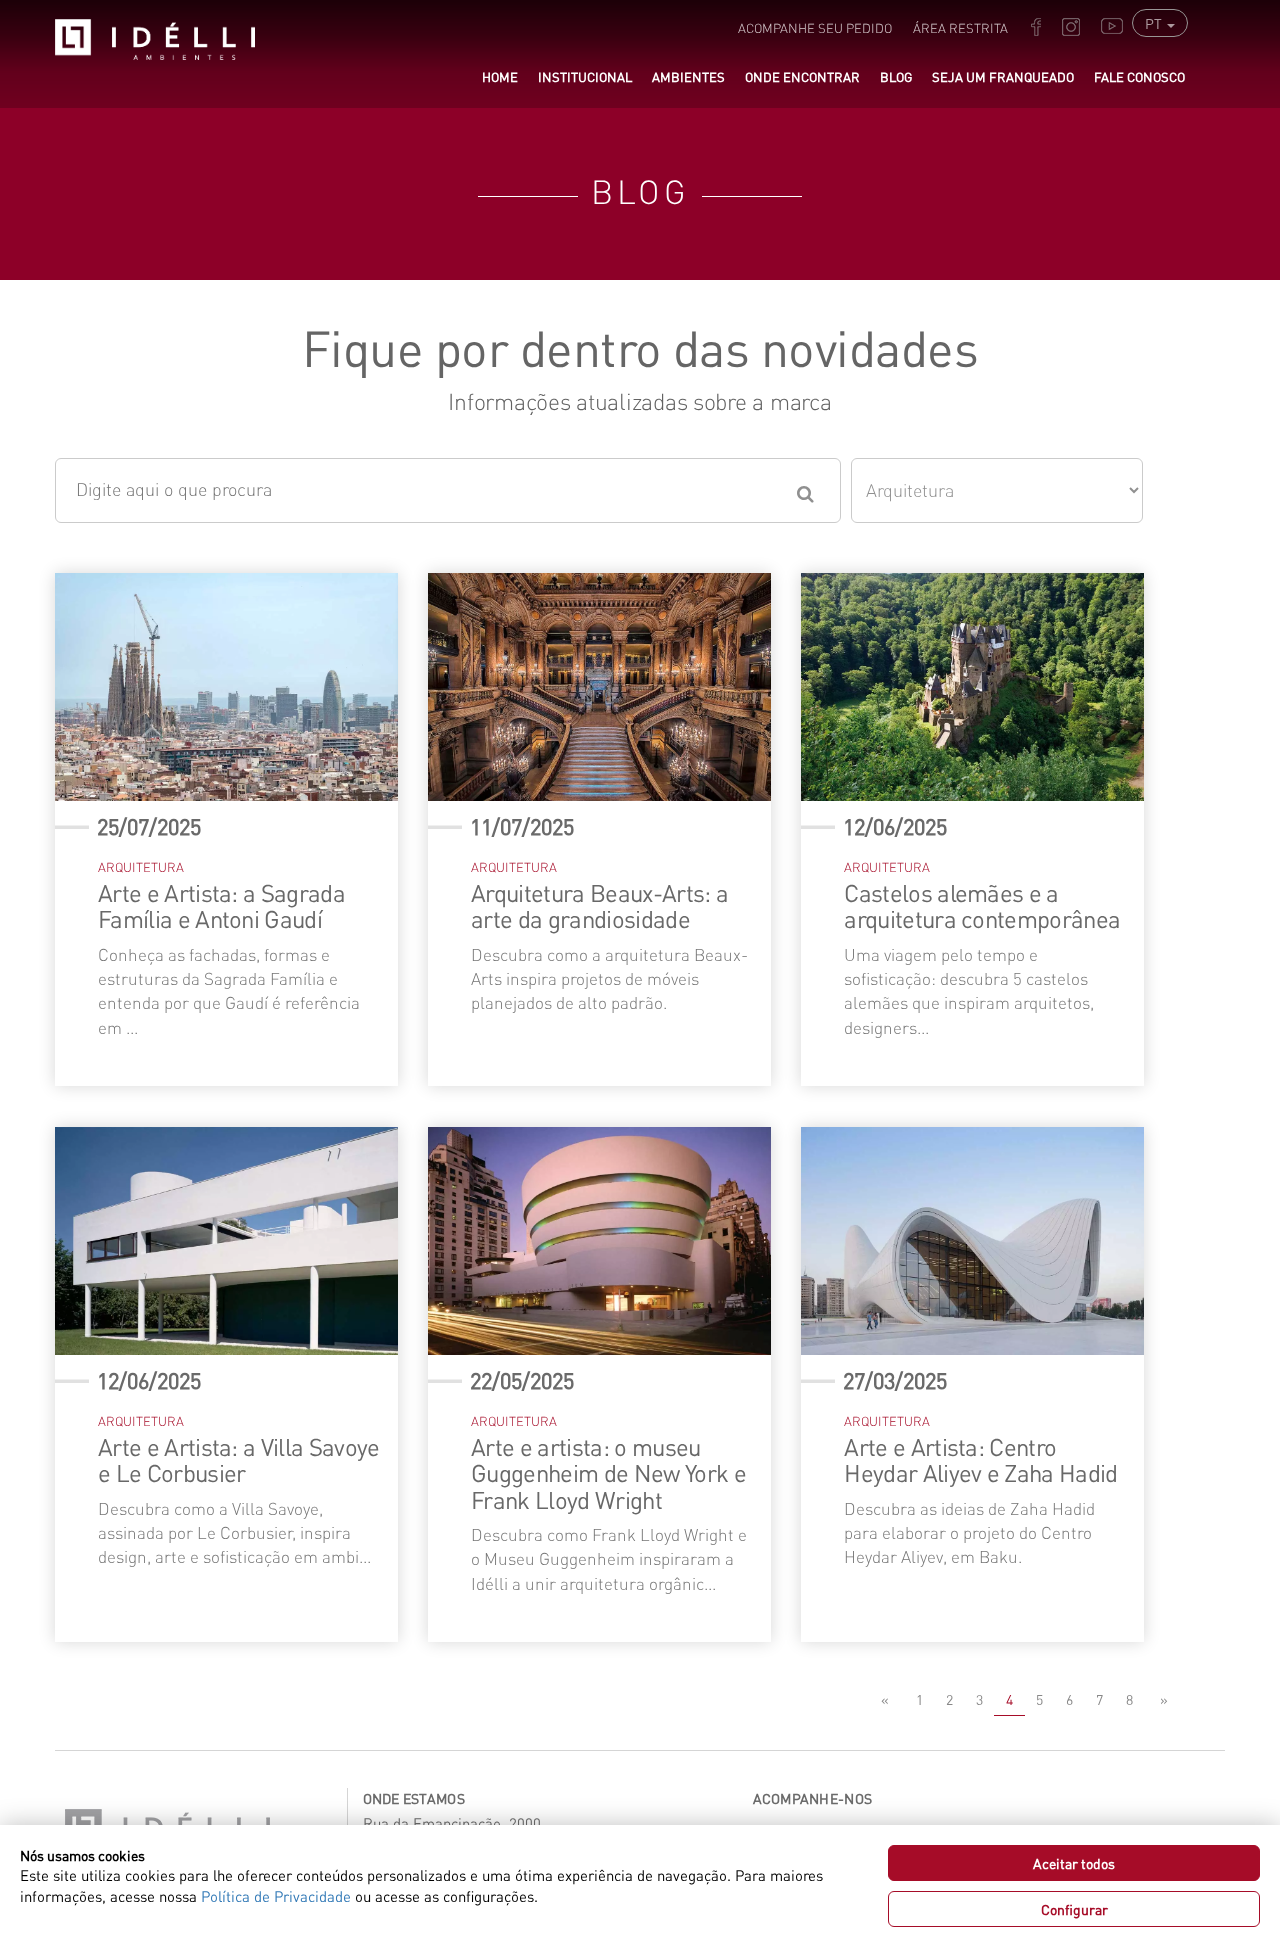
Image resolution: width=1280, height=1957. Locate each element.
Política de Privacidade (276, 1896)
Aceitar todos (1074, 1863)
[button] (585, 77)
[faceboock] (1036, 12)
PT (1155, 23)
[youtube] (1112, 12)
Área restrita (960, 27)
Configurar (1074, 1909)
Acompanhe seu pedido (815, 27)
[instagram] (1071, 12)
